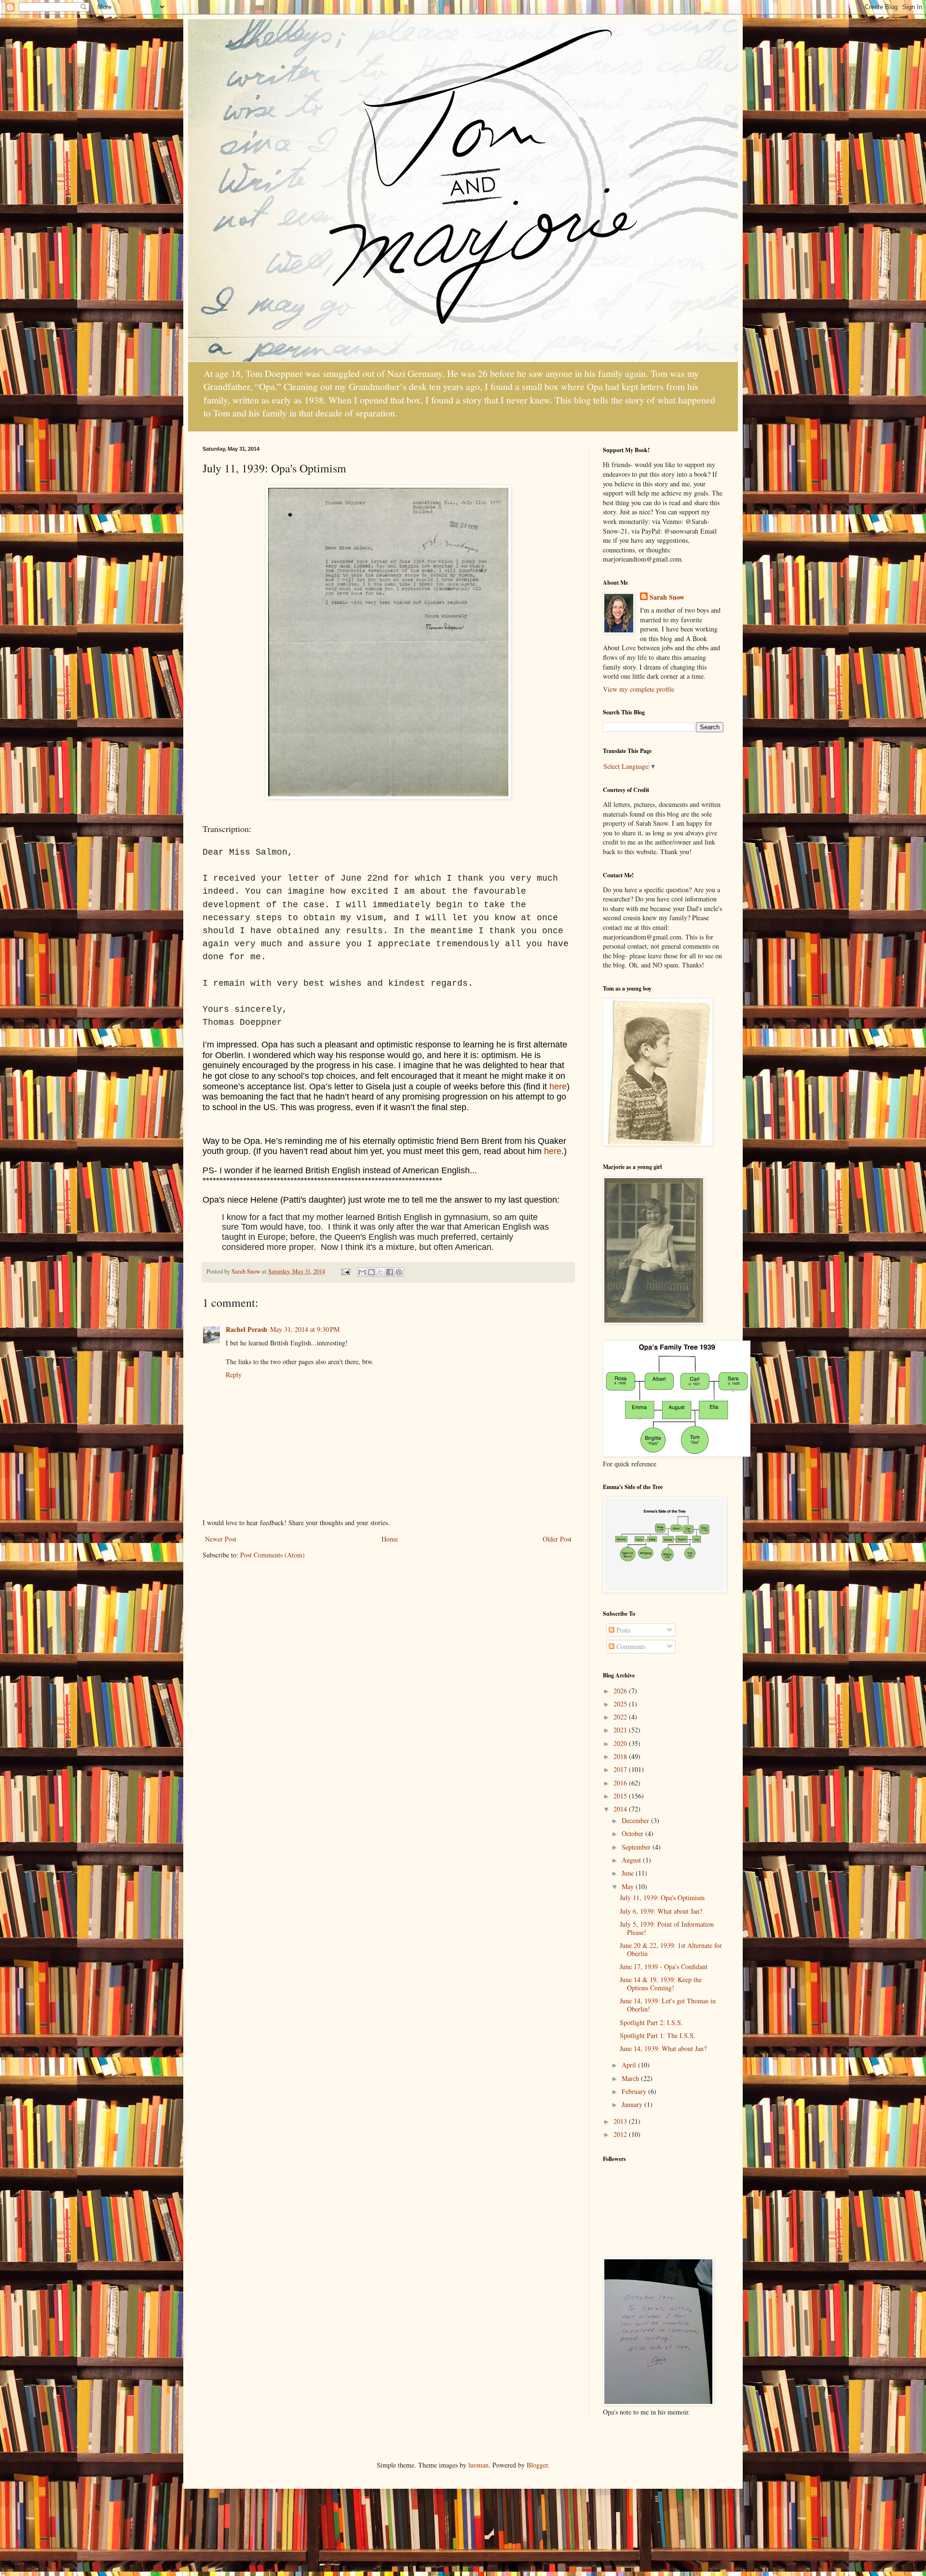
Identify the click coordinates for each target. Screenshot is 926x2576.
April (630, 2065)
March (631, 2078)
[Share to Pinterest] (399, 1272)
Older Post (557, 1539)
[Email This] (362, 1272)
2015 (621, 1796)
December (636, 1820)
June (629, 1873)
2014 (621, 1809)
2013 (621, 2121)
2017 (621, 1769)
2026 (621, 1691)
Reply (234, 1375)
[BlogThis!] (371, 1272)
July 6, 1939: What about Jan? (661, 1911)
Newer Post (221, 1539)
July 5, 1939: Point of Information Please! (667, 1928)
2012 (621, 2134)
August (632, 1860)
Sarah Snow (667, 597)
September (637, 1847)
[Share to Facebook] (390, 1272)
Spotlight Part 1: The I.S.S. (658, 2035)
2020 (621, 1743)
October (633, 1833)
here (558, 1087)
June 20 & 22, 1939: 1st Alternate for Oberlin (671, 1949)
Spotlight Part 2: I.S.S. (651, 2022)
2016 (621, 1783)
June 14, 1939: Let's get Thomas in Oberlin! (668, 2005)
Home (390, 1539)
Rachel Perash (246, 1329)
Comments (630, 1646)
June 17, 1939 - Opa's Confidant (664, 1966)
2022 (621, 1717)
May (629, 1886)
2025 (621, 1704)
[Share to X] (381, 1272)
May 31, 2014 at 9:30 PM (305, 1329)
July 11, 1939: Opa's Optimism (662, 1898)
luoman (478, 2465)
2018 (621, 1756)
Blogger (537, 2465)
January (633, 2104)
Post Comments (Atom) (272, 1555)
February (635, 2091)
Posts (622, 1630)
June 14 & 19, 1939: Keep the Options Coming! (661, 1984)
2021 (621, 1730)
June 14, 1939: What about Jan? (663, 2048)
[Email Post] (345, 1271)
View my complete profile (639, 689)
